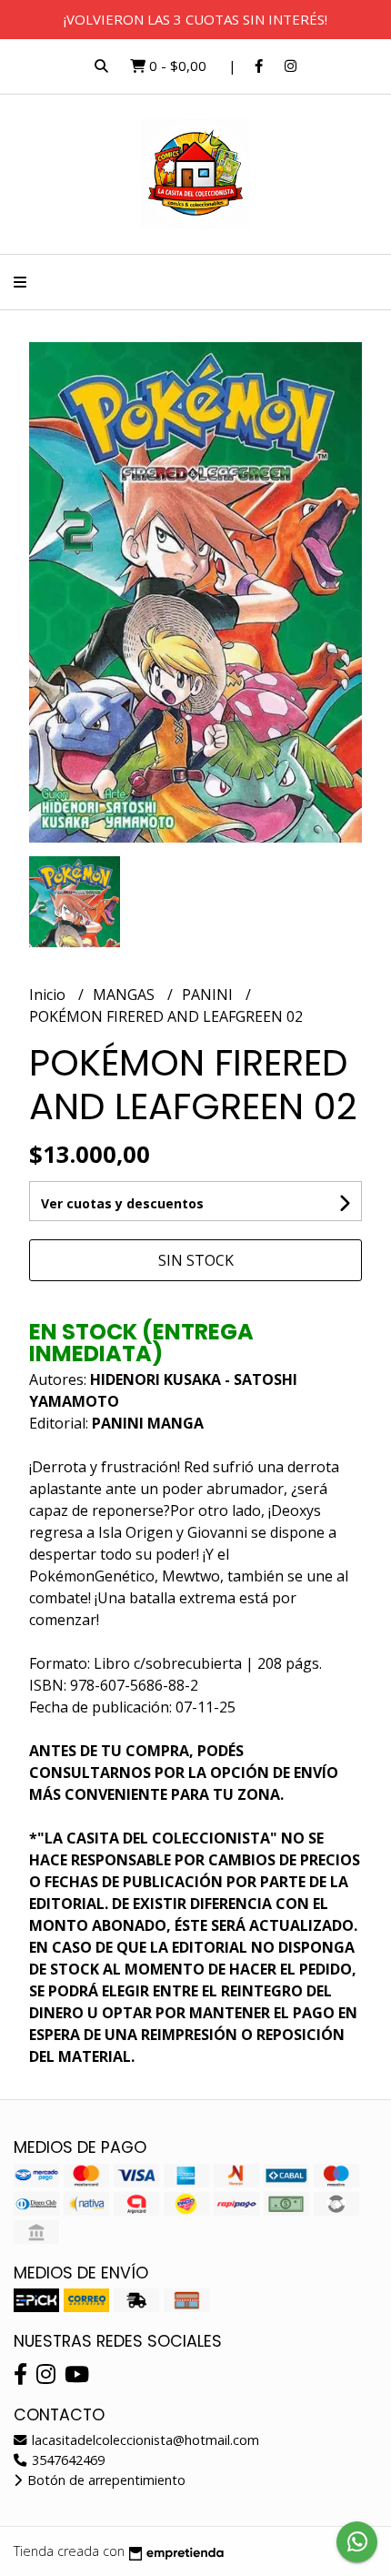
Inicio (49, 995)
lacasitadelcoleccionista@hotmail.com (144, 2440)
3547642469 (66, 2460)
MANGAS (125, 995)
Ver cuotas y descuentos (122, 1203)
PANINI (209, 995)
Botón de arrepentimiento (105, 2480)
